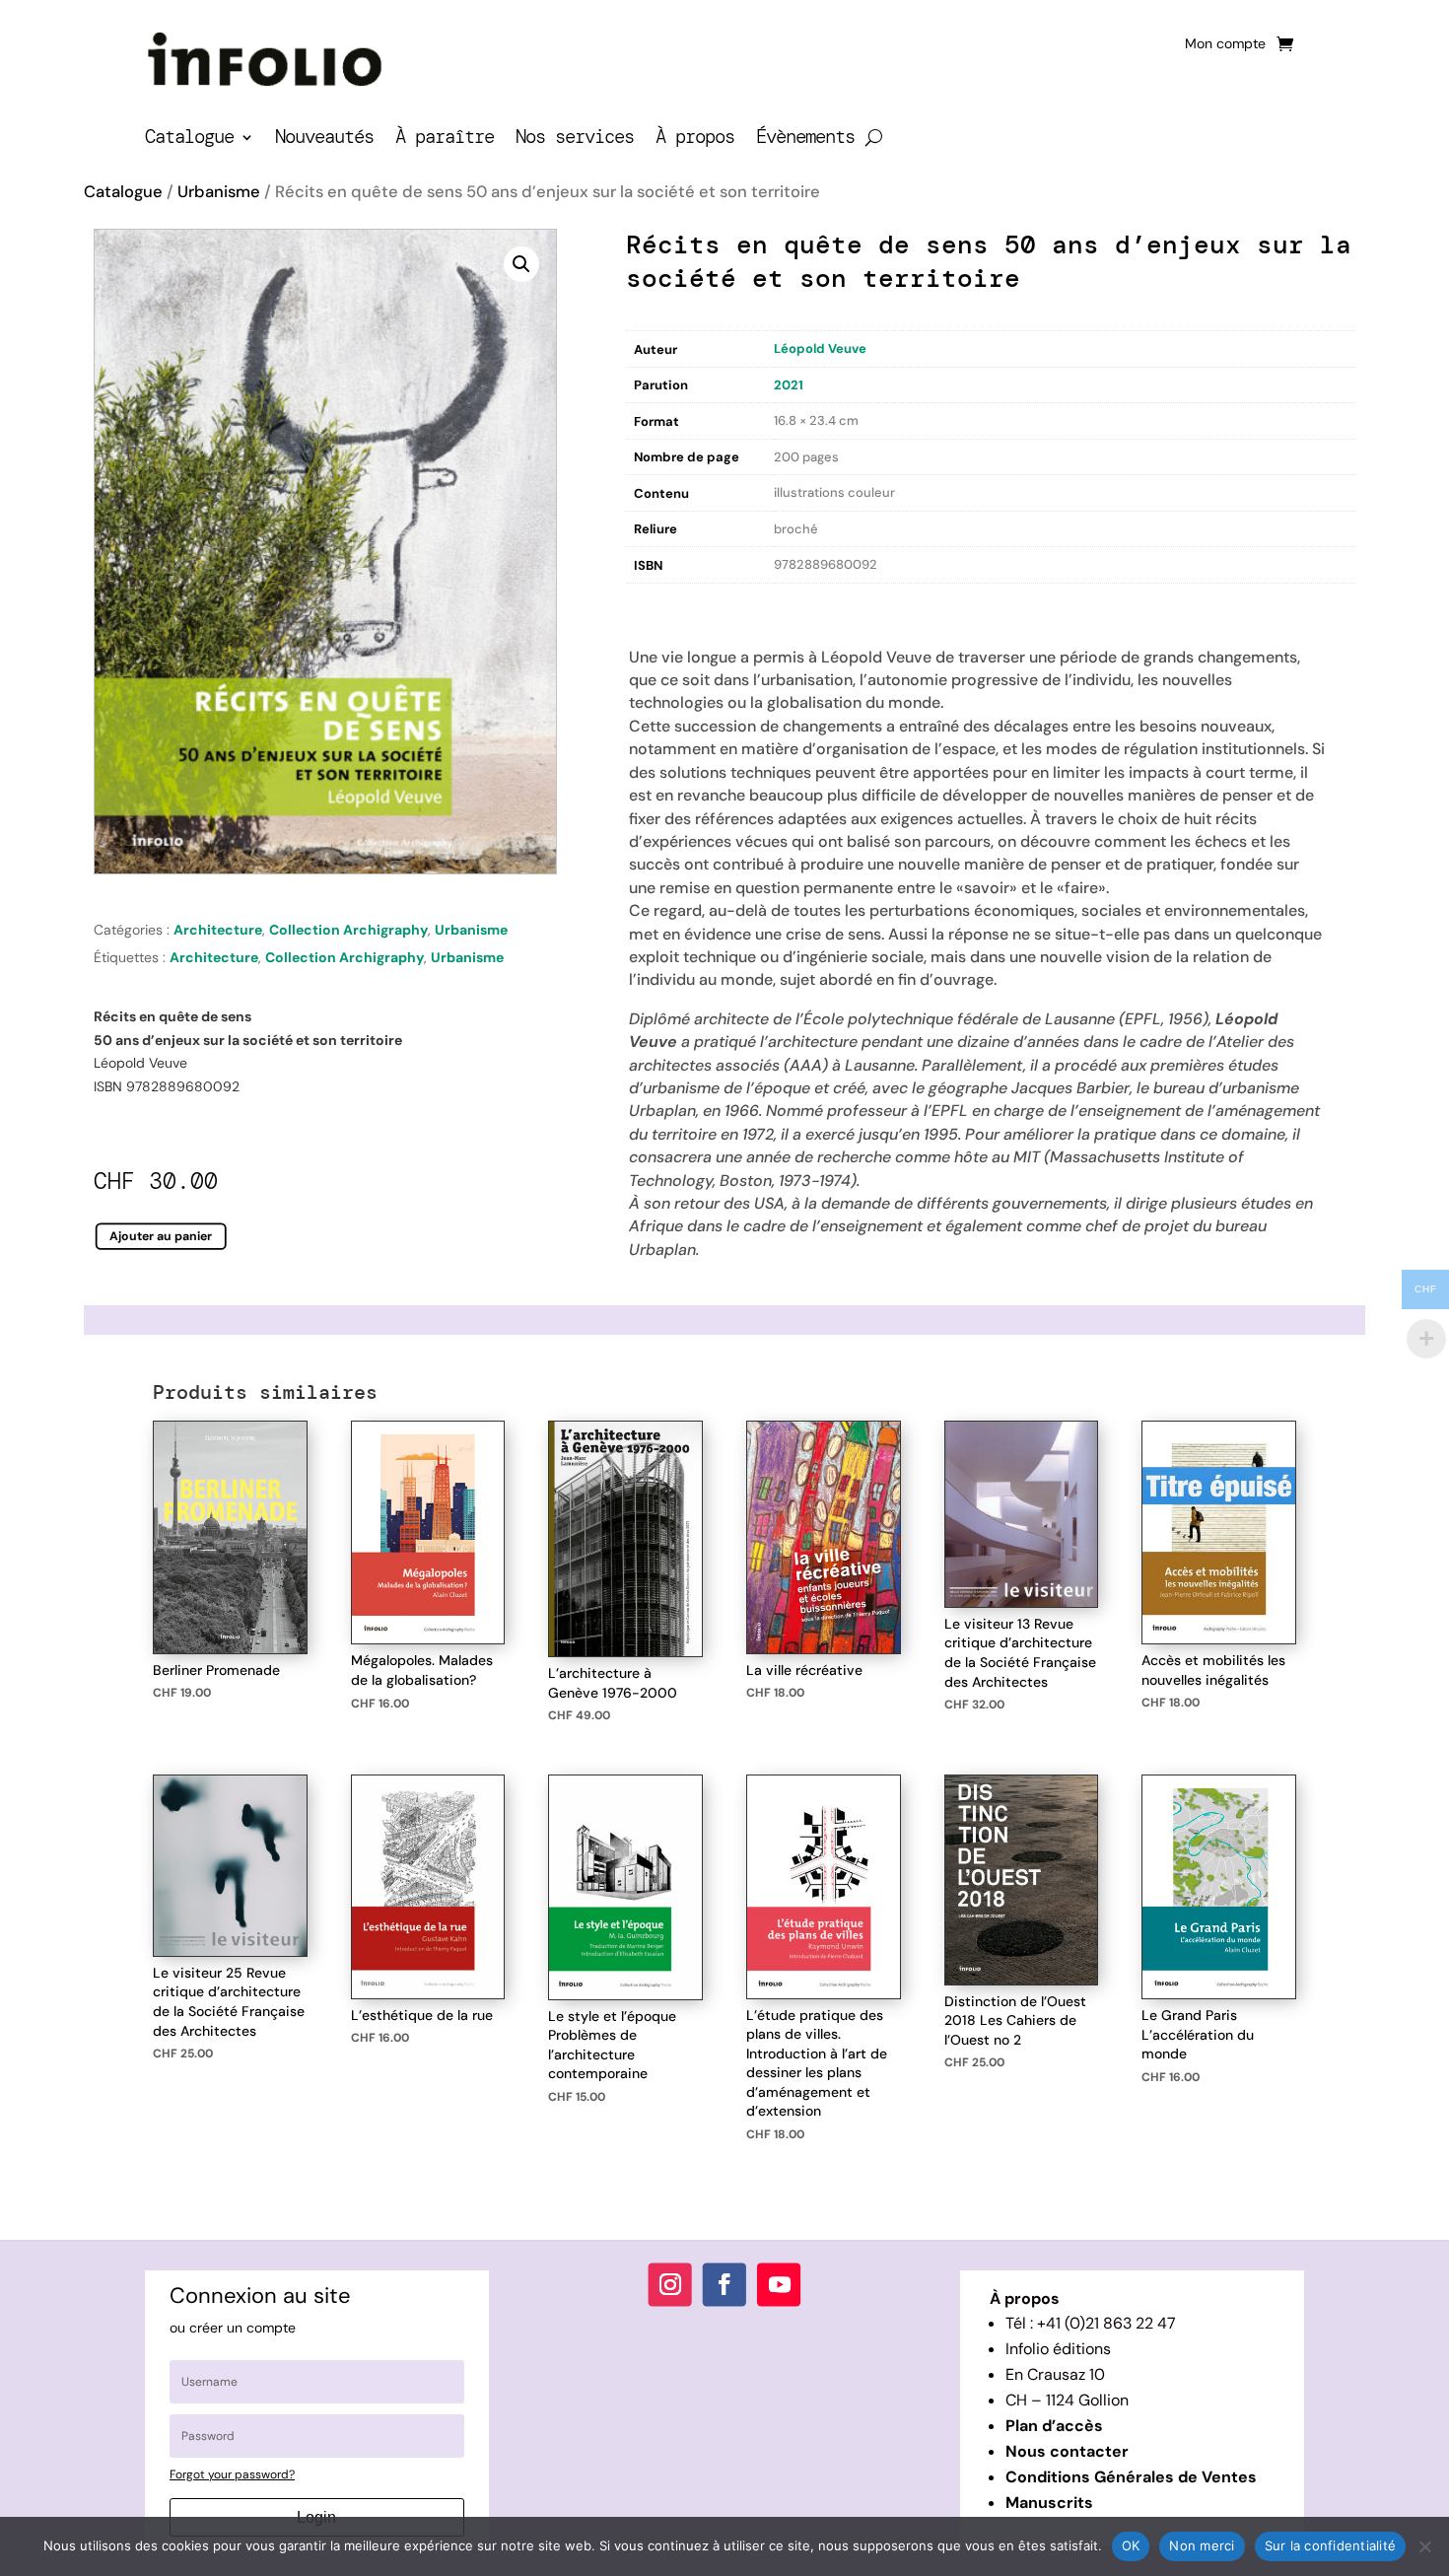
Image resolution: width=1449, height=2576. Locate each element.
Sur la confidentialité (1331, 2545)
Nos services (575, 139)
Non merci (1202, 2545)
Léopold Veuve (820, 348)
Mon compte (1225, 44)
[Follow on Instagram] (670, 2285)
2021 (789, 385)
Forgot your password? (232, 2474)
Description (666, 604)
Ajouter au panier (161, 1236)
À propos (695, 139)
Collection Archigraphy (348, 930)
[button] (521, 264)
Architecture (218, 930)
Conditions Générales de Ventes (1131, 2477)
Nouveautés (324, 139)
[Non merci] (1424, 2546)
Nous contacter (1067, 2451)
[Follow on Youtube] (779, 2285)
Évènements (805, 139)
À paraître (445, 139)
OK (1131, 2545)
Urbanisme (219, 192)
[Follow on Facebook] (724, 2285)
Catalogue (189, 139)
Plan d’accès (1054, 2426)
